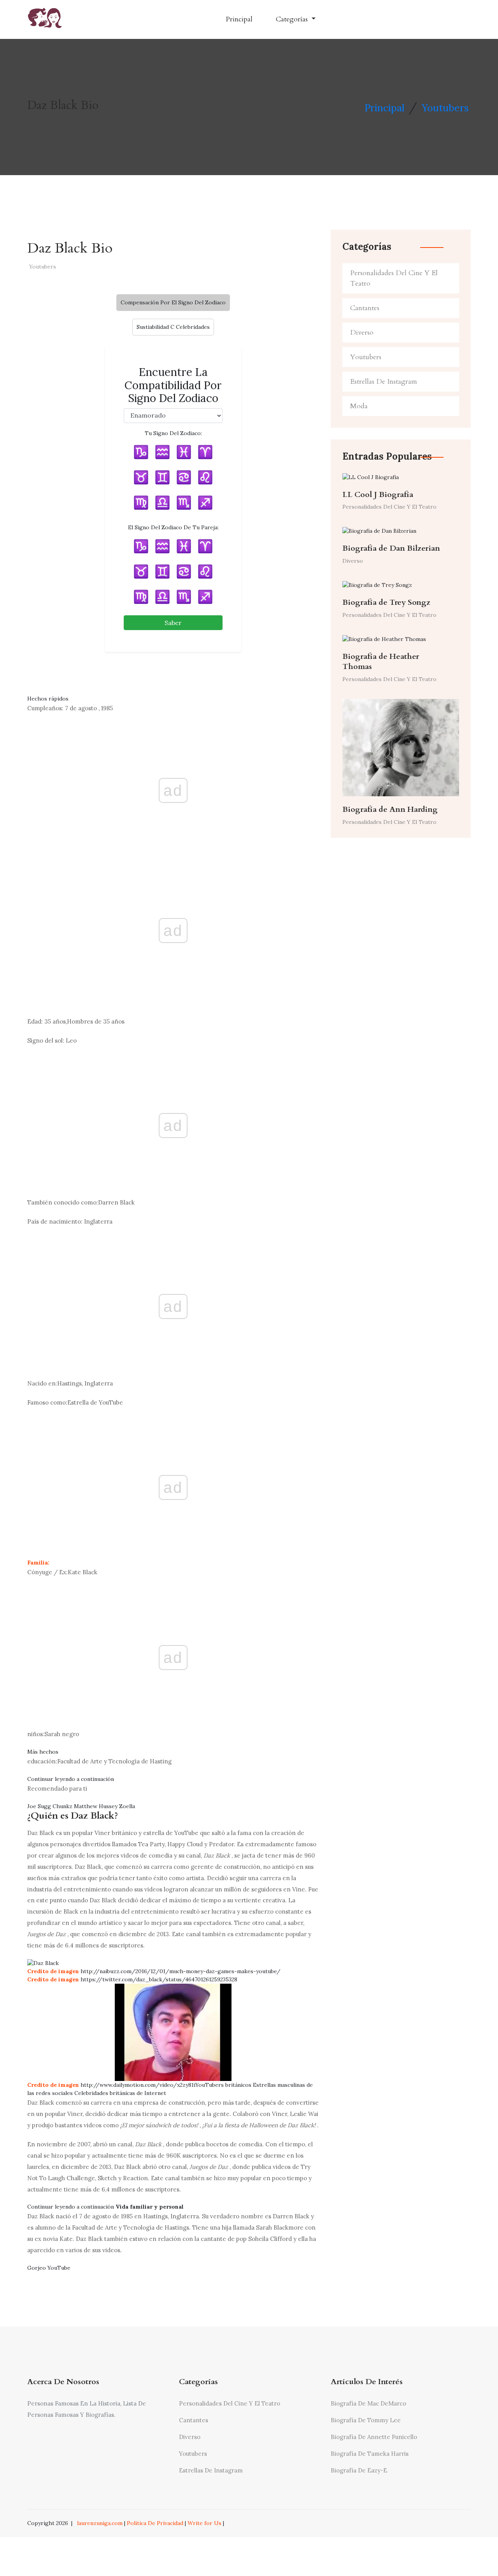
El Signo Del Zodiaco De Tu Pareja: (173, 527)
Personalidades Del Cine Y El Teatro (394, 278)
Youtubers (445, 108)
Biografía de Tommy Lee (366, 2420)
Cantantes (365, 308)
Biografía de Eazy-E (359, 2470)
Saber (173, 623)
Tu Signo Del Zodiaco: (173, 433)
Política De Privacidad (155, 2523)
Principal (239, 19)
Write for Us (204, 2523)
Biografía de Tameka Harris (370, 2454)
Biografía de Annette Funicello (374, 2437)
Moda (359, 406)
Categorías (293, 19)
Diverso (362, 333)
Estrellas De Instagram (384, 382)
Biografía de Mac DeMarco (368, 2403)
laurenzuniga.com (100, 2523)
